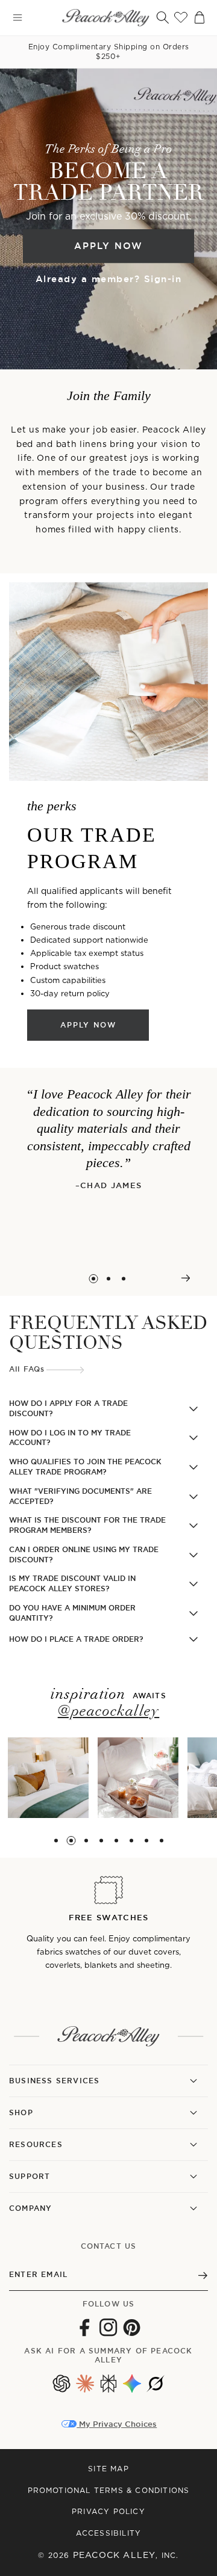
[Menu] (17, 17)
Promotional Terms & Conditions (109, 2490)
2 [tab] (109, 1279)
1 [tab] (94, 1279)
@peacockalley (109, 1712)
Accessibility (109, 2533)
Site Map (108, 2469)
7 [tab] (146, 1841)
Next (185, 1278)
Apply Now (108, 246)
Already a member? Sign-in (109, 279)
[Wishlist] (181, 17)
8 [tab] (161, 1841)
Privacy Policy (108, 2511)
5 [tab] (116, 1841)
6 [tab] (131, 1841)
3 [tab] (124, 1279)
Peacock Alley (115, 2555)
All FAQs (27, 1369)
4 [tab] (101, 1841)
